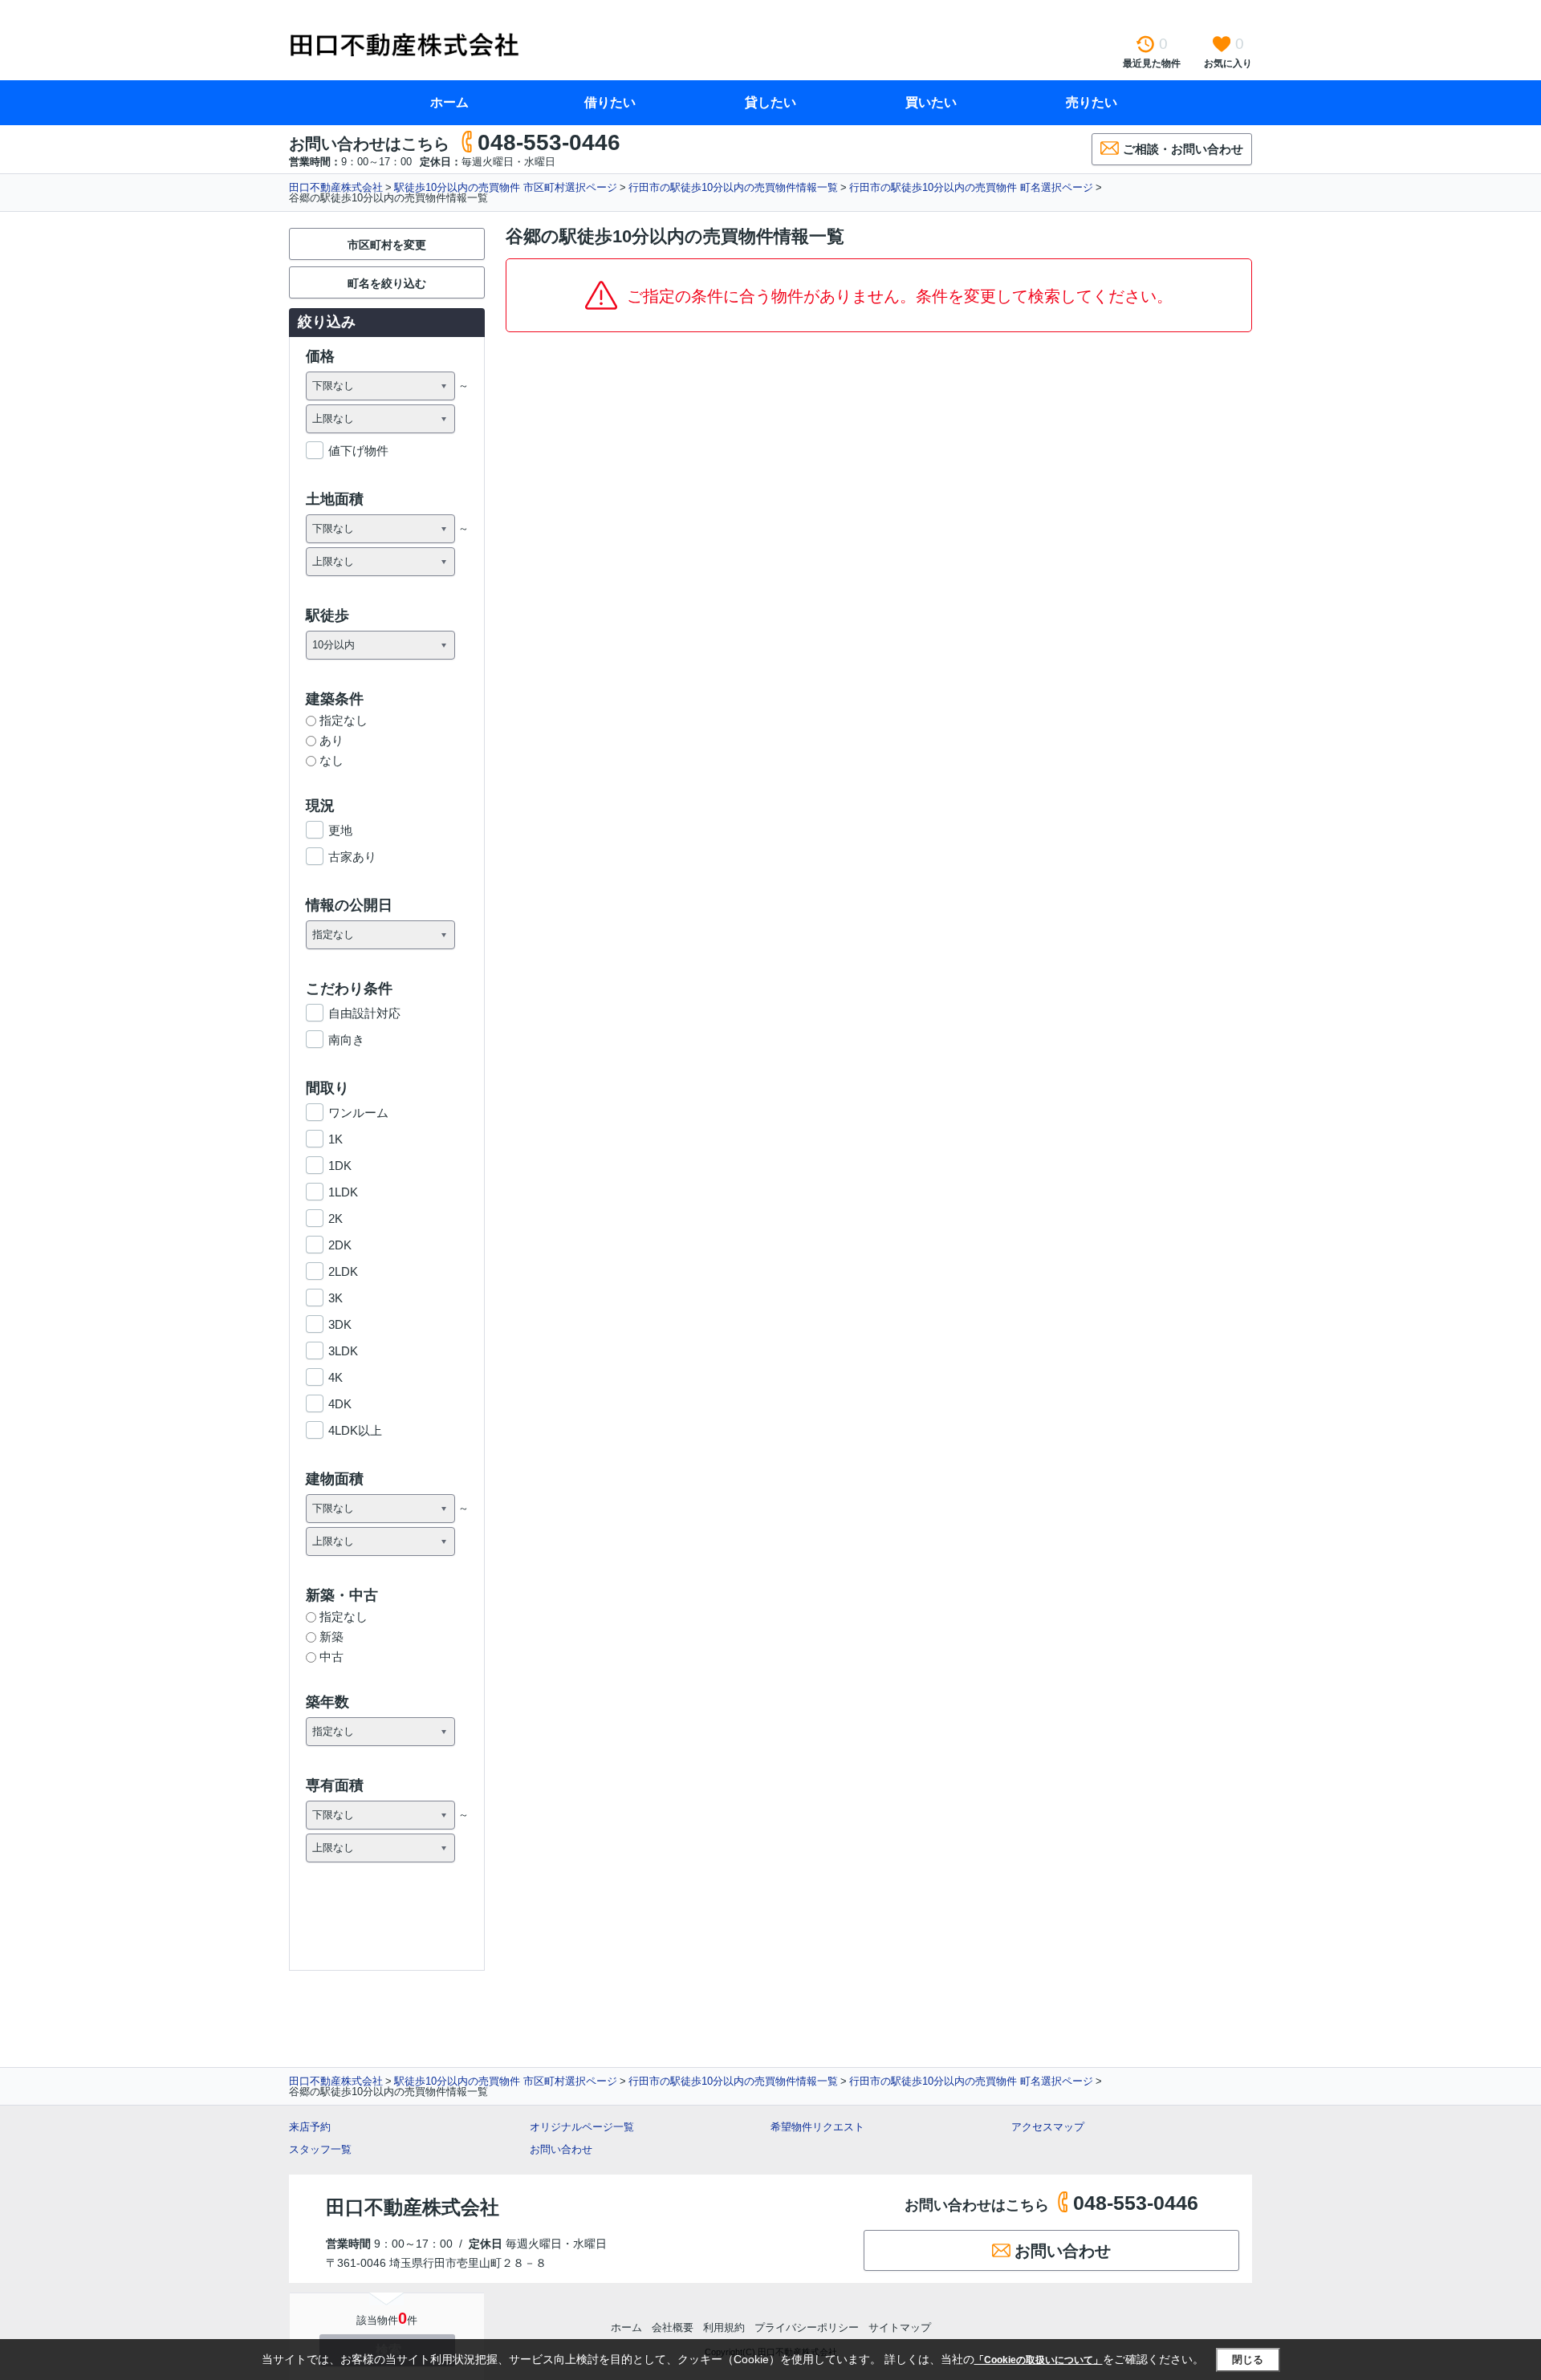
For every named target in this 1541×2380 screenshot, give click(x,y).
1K (335, 1139)
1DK (340, 1166)
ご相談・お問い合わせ (1183, 149)
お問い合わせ (561, 2149)
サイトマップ (900, 2327)
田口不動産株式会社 (336, 187)
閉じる (1248, 2360)
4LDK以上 (355, 1430)
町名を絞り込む (387, 283)
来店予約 (310, 2127)
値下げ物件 (358, 451)
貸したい (770, 102)
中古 (331, 1657)
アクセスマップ (1048, 2127)
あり (331, 740)
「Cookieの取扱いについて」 (1039, 2360)
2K (335, 1218)
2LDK (343, 1271)
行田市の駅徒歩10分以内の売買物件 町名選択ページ (971, 187)
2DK (340, 1245)
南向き (346, 1040)
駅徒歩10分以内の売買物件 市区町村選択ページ (506, 187)
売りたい (1092, 102)
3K (335, 1298)
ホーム (449, 102)
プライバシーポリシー (807, 2327)
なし (331, 760)
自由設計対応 (364, 1013)
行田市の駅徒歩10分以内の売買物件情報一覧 (733, 187)
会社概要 (673, 2327)
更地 (340, 830)
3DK (340, 1324)
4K (335, 1377)
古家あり (352, 857)
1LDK (343, 1192)
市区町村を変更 (387, 245)
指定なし (344, 720)
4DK (340, 1404)
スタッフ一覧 (320, 2149)
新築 (331, 1637)
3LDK (343, 1351)
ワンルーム (358, 1113)
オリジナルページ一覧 (582, 2127)
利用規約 (724, 2327)
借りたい (610, 102)
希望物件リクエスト (817, 2127)
